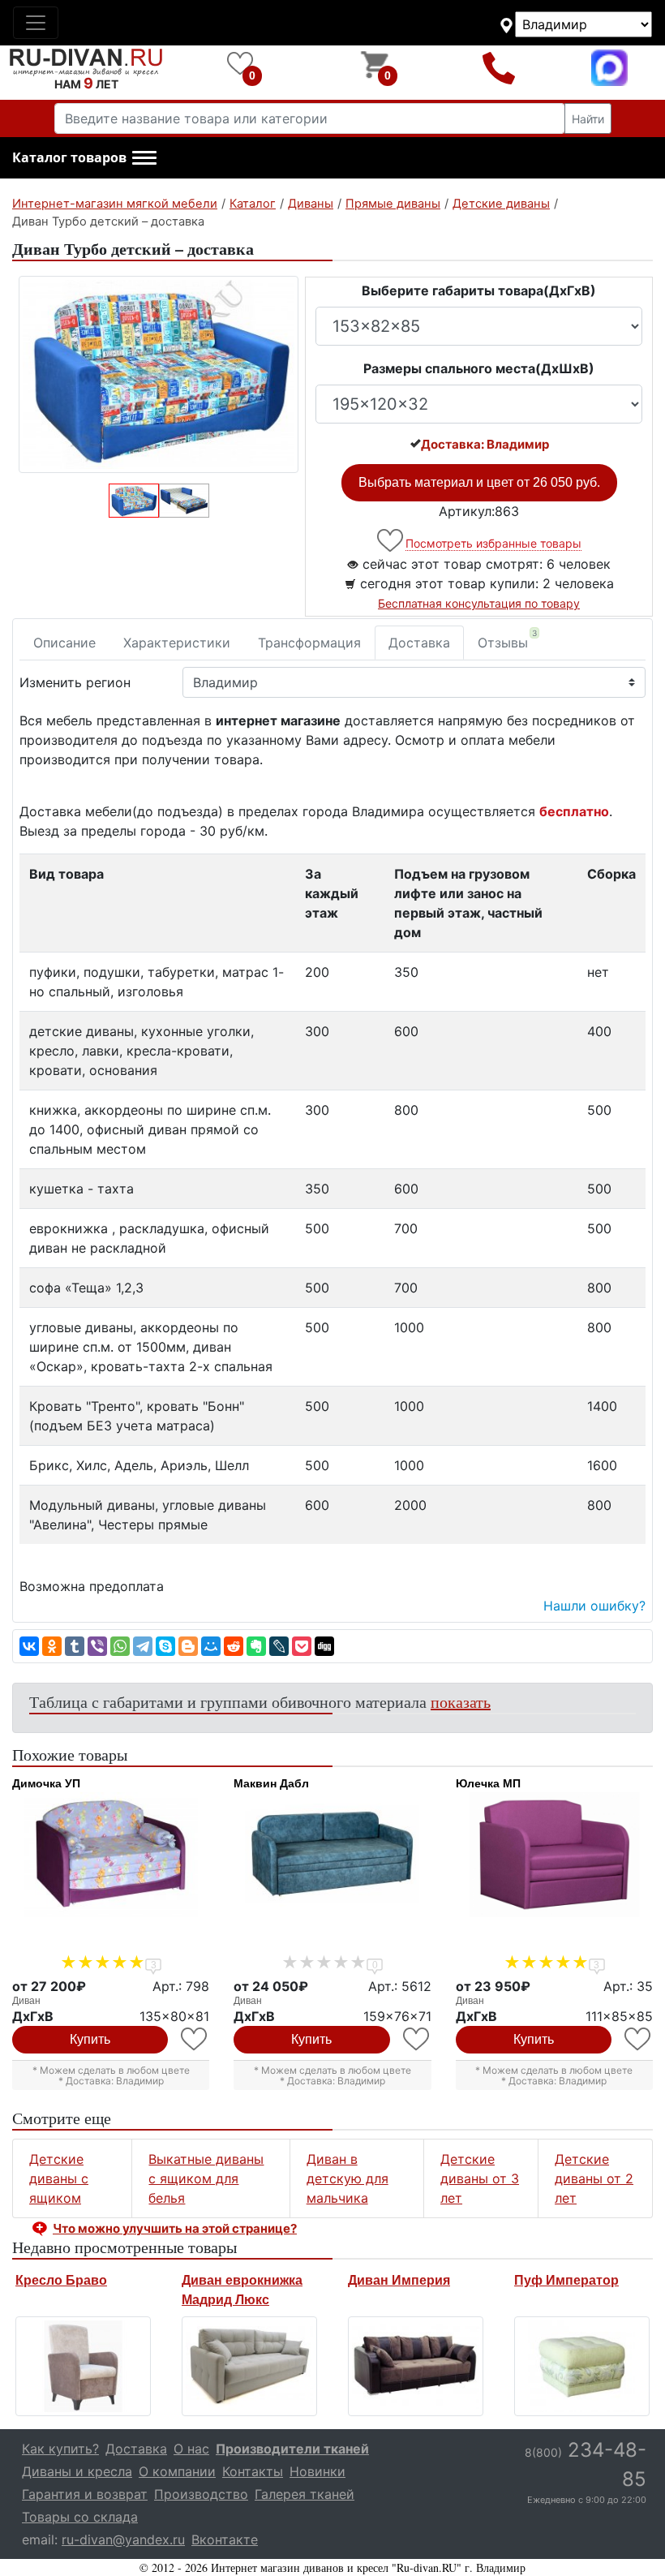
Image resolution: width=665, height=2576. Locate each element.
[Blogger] (188, 1646)
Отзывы (507, 639)
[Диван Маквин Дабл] (332, 1855)
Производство (201, 2494)
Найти (588, 119)
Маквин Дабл (271, 1783)
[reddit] (234, 1646)
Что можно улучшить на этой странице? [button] (175, 2228)
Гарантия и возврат (85, 2494)
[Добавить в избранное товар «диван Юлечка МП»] (639, 2039)
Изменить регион (75, 682)
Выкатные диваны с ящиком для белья (206, 2178)
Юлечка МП (488, 1783)
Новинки (317, 2471)
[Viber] (97, 1646)
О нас (191, 2449)
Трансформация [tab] (309, 643)
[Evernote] (256, 1646)
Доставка (419, 643)
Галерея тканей (305, 2494)
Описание (64, 643)
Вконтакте (225, 2539)
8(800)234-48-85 (498, 68)
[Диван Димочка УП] (111, 1855)
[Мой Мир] (211, 1646)
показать (461, 1702)
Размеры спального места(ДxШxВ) (479, 368)
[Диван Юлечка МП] (554, 1855)
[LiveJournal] (279, 1646)
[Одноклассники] (52, 1646)
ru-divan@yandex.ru (123, 2539)
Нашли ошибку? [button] (594, 1606)
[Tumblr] (75, 1646)
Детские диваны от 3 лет (480, 2178)
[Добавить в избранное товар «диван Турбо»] (391, 541)
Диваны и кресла (77, 2471)
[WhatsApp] (120, 1646)
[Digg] (324, 1646)
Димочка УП (46, 1783)
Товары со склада (80, 2517)
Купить (90, 2039)
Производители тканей (292, 2449)
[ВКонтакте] (29, 1646)
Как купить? (60, 2449)
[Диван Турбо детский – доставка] (159, 374)
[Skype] (165, 1646)
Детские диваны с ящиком (59, 2178)
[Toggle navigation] (36, 23)
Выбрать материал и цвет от (479, 482)
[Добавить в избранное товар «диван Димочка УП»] (195, 2039)
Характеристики (177, 643)
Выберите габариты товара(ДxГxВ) (479, 290)
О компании (177, 2471)
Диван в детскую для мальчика (348, 2178)
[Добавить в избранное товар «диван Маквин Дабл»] (417, 2039)
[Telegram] (143, 1646)
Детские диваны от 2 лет (594, 2178)
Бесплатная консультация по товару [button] (479, 603)
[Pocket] (302, 1646)
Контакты (253, 2471)
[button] (84, 158)
